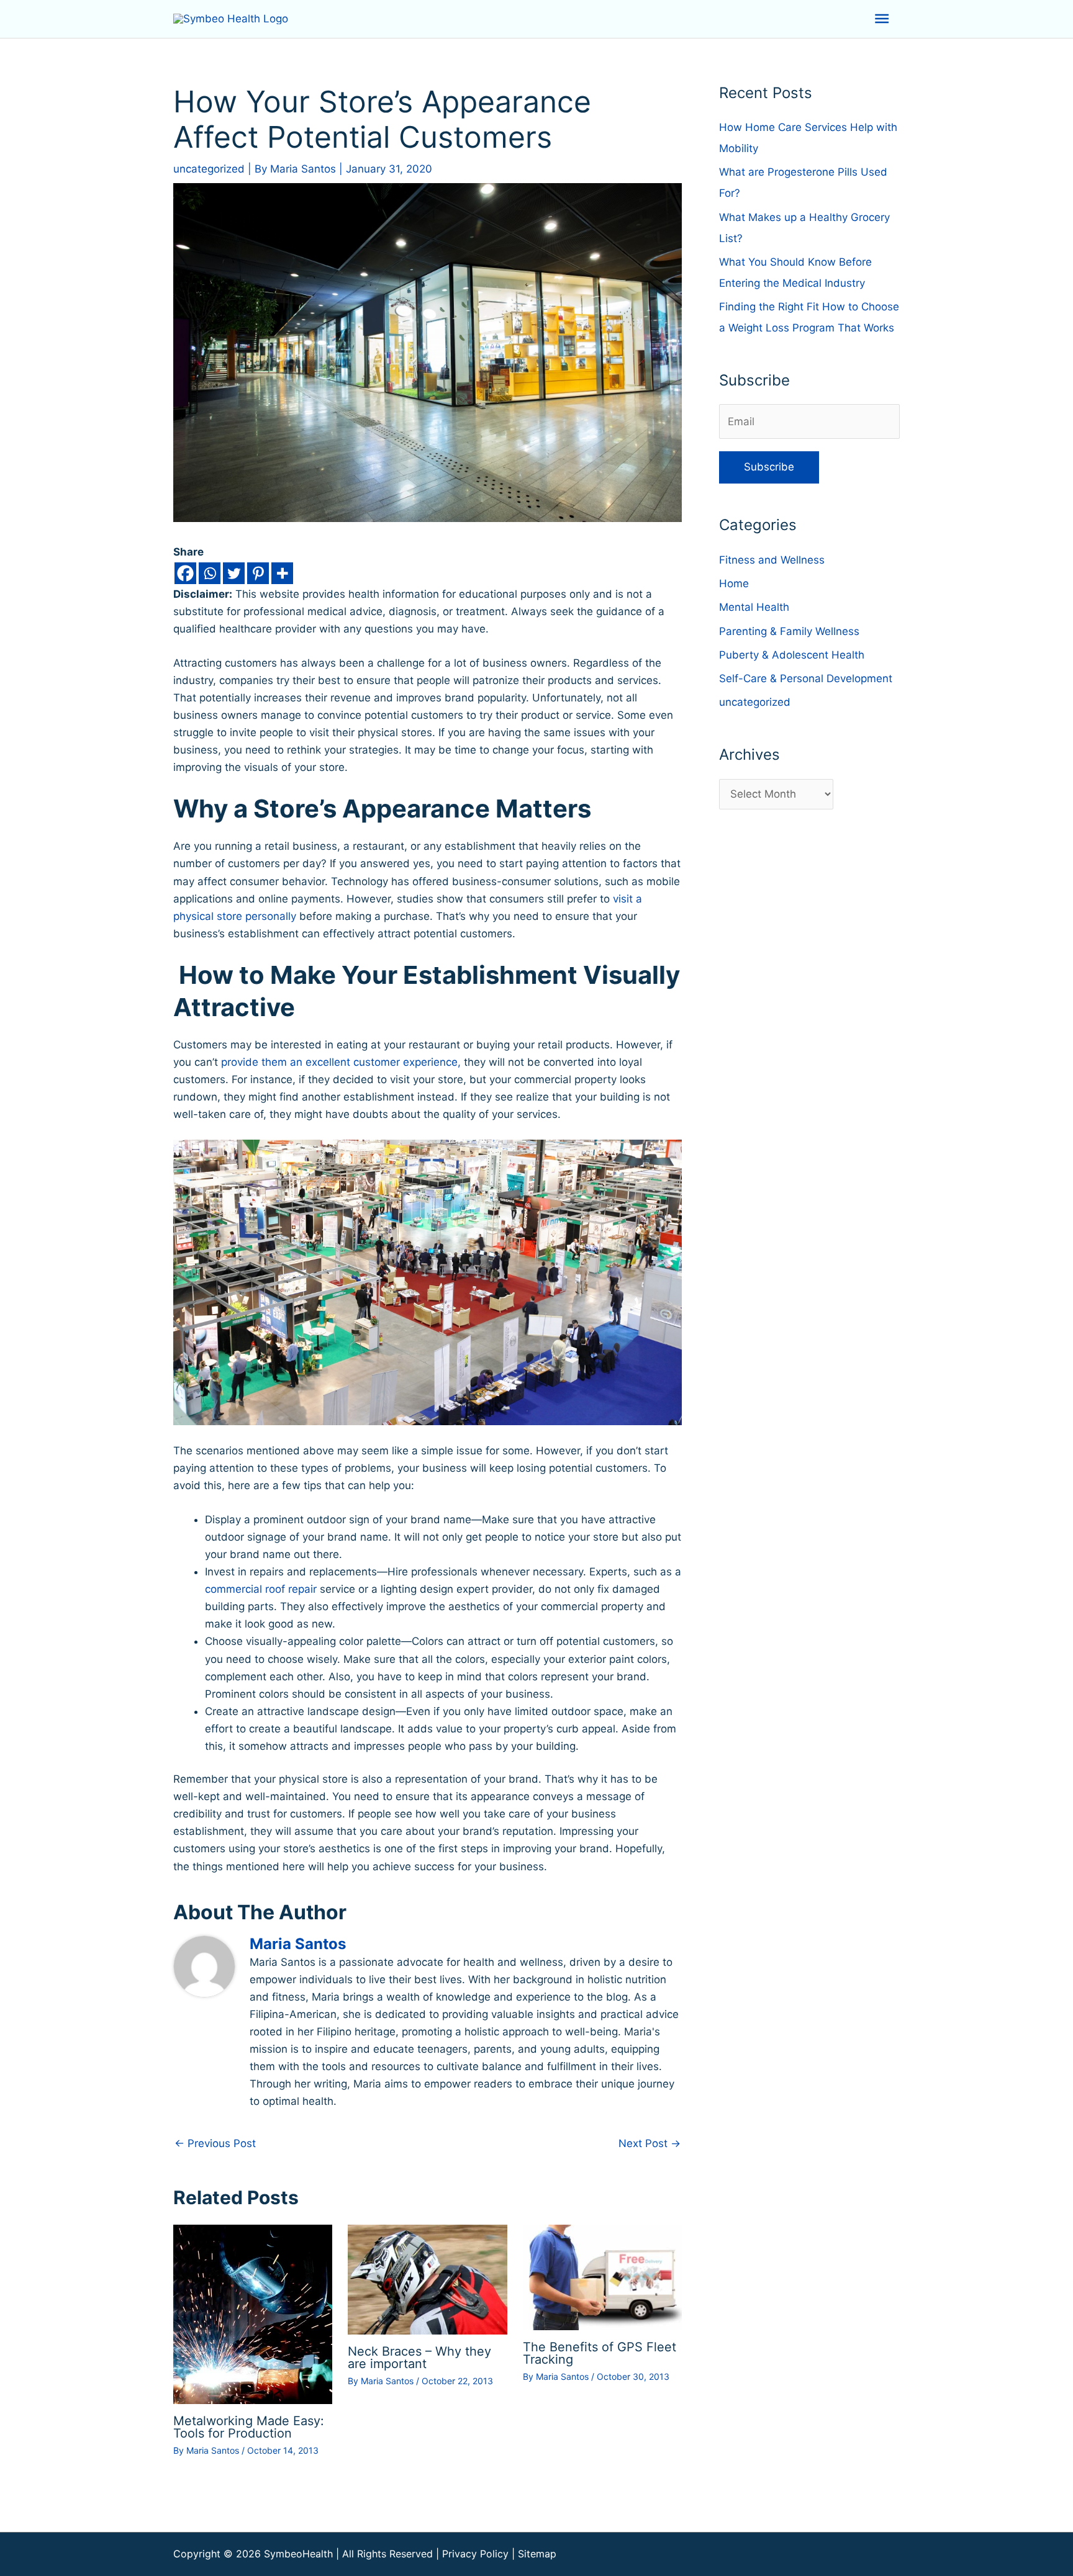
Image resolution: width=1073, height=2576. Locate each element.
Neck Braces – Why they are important (419, 2358)
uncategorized (209, 169)
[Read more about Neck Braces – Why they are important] (427, 2279)
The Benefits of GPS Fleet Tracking (600, 2353)
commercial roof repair (261, 1589)
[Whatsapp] (210, 573)
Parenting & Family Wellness (789, 631)
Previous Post (215, 2143)
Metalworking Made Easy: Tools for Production (249, 2427)
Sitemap (537, 2554)
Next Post (650, 2143)
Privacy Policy (475, 2554)
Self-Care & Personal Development (806, 678)
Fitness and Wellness (772, 560)
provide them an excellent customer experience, (341, 1062)
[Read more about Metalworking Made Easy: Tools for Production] (253, 2313)
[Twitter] (234, 573)
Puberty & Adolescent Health (792, 655)
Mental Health (754, 607)
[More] (282, 573)
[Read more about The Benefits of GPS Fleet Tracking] (602, 2277)
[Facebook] (185, 573)
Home (734, 583)
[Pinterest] (258, 573)
